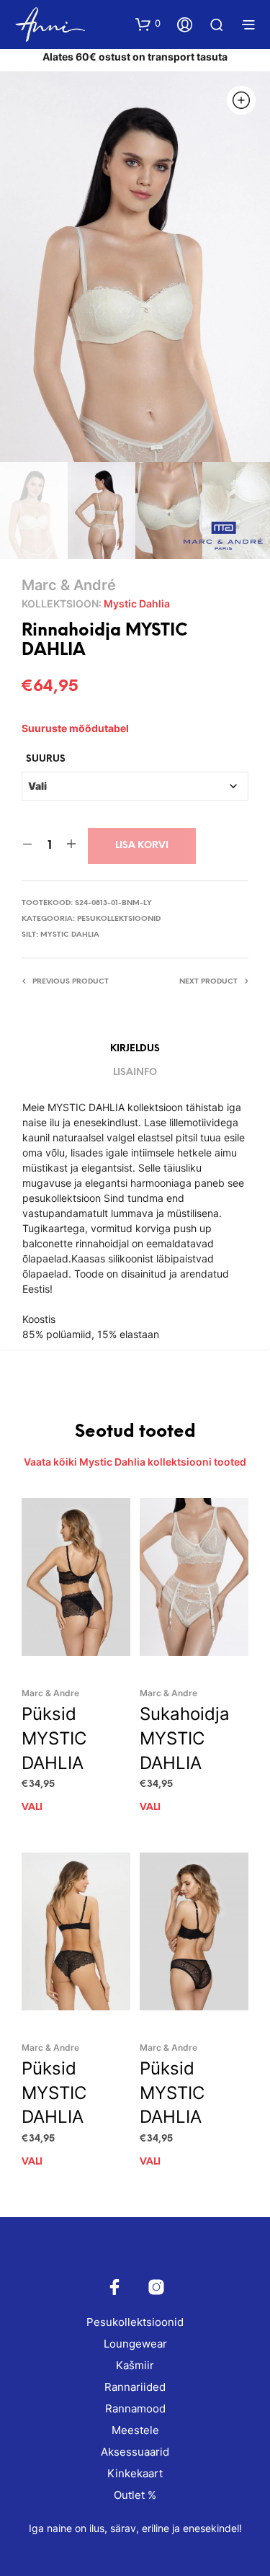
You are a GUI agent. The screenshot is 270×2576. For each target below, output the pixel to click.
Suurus (46, 759)
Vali (32, 1808)
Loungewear (135, 2344)
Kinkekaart (135, 2473)
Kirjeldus (135, 1049)
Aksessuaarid (135, 2452)
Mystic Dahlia (137, 603)
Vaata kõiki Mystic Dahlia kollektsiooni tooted (135, 1462)
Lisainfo (135, 1073)
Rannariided (135, 2387)
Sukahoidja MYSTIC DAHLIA (185, 1738)
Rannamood (135, 2408)
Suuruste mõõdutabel (75, 728)
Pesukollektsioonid (119, 919)
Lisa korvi (142, 846)
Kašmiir (135, 2365)
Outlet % (135, 2495)
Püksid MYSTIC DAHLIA (54, 1738)
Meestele (135, 2430)
